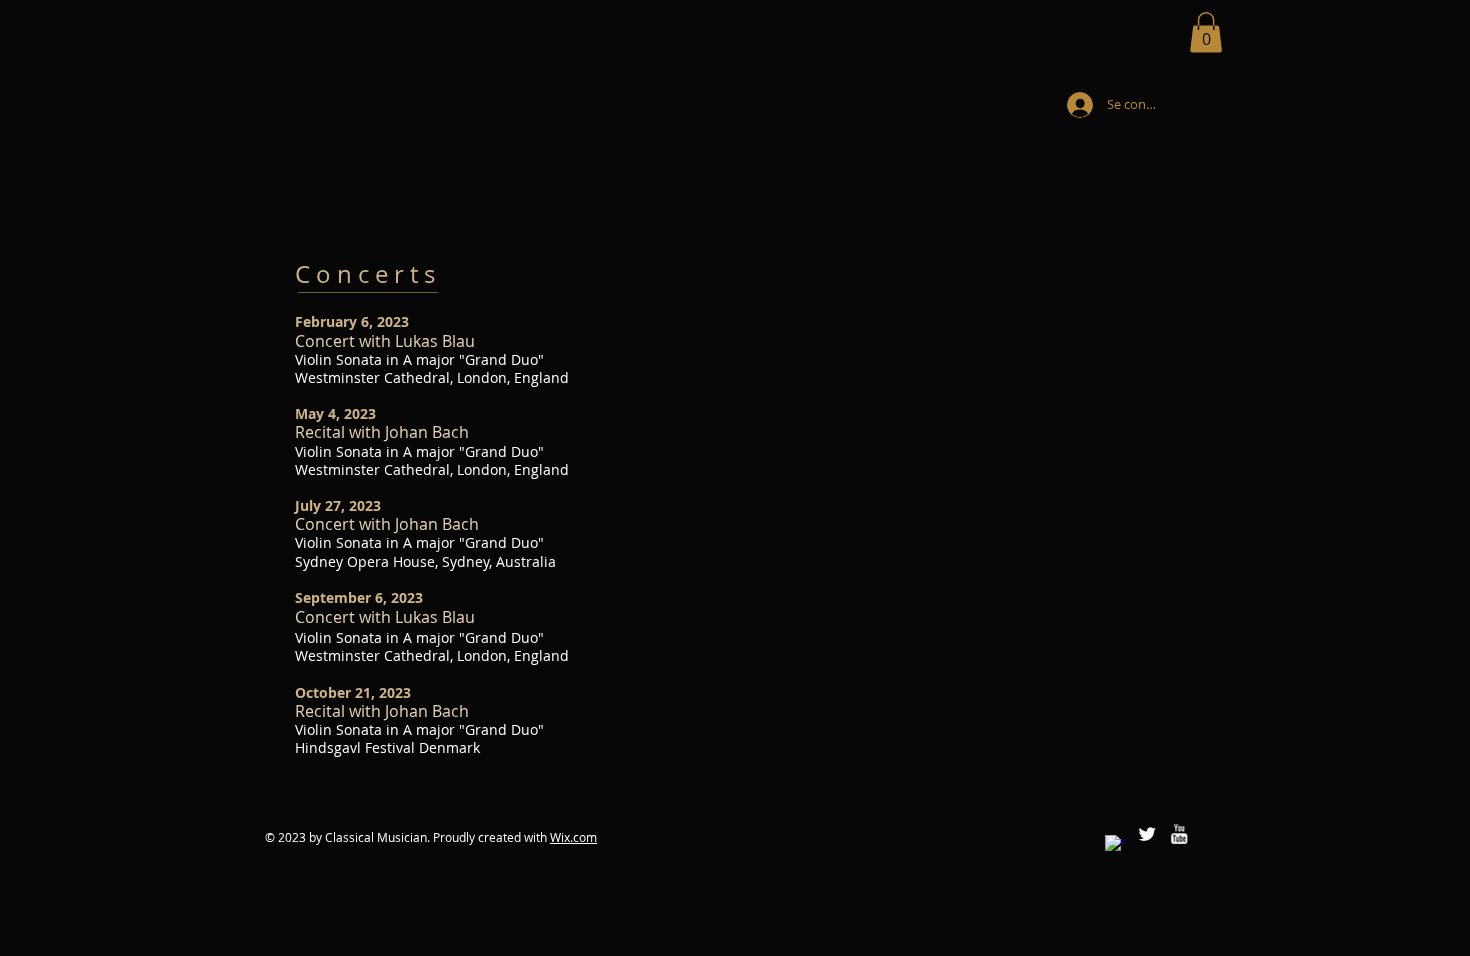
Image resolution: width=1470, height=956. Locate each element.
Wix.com (573, 837)
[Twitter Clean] (1147, 834)
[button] (1206, 32)
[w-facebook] (1115, 845)
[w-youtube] (1179, 834)
